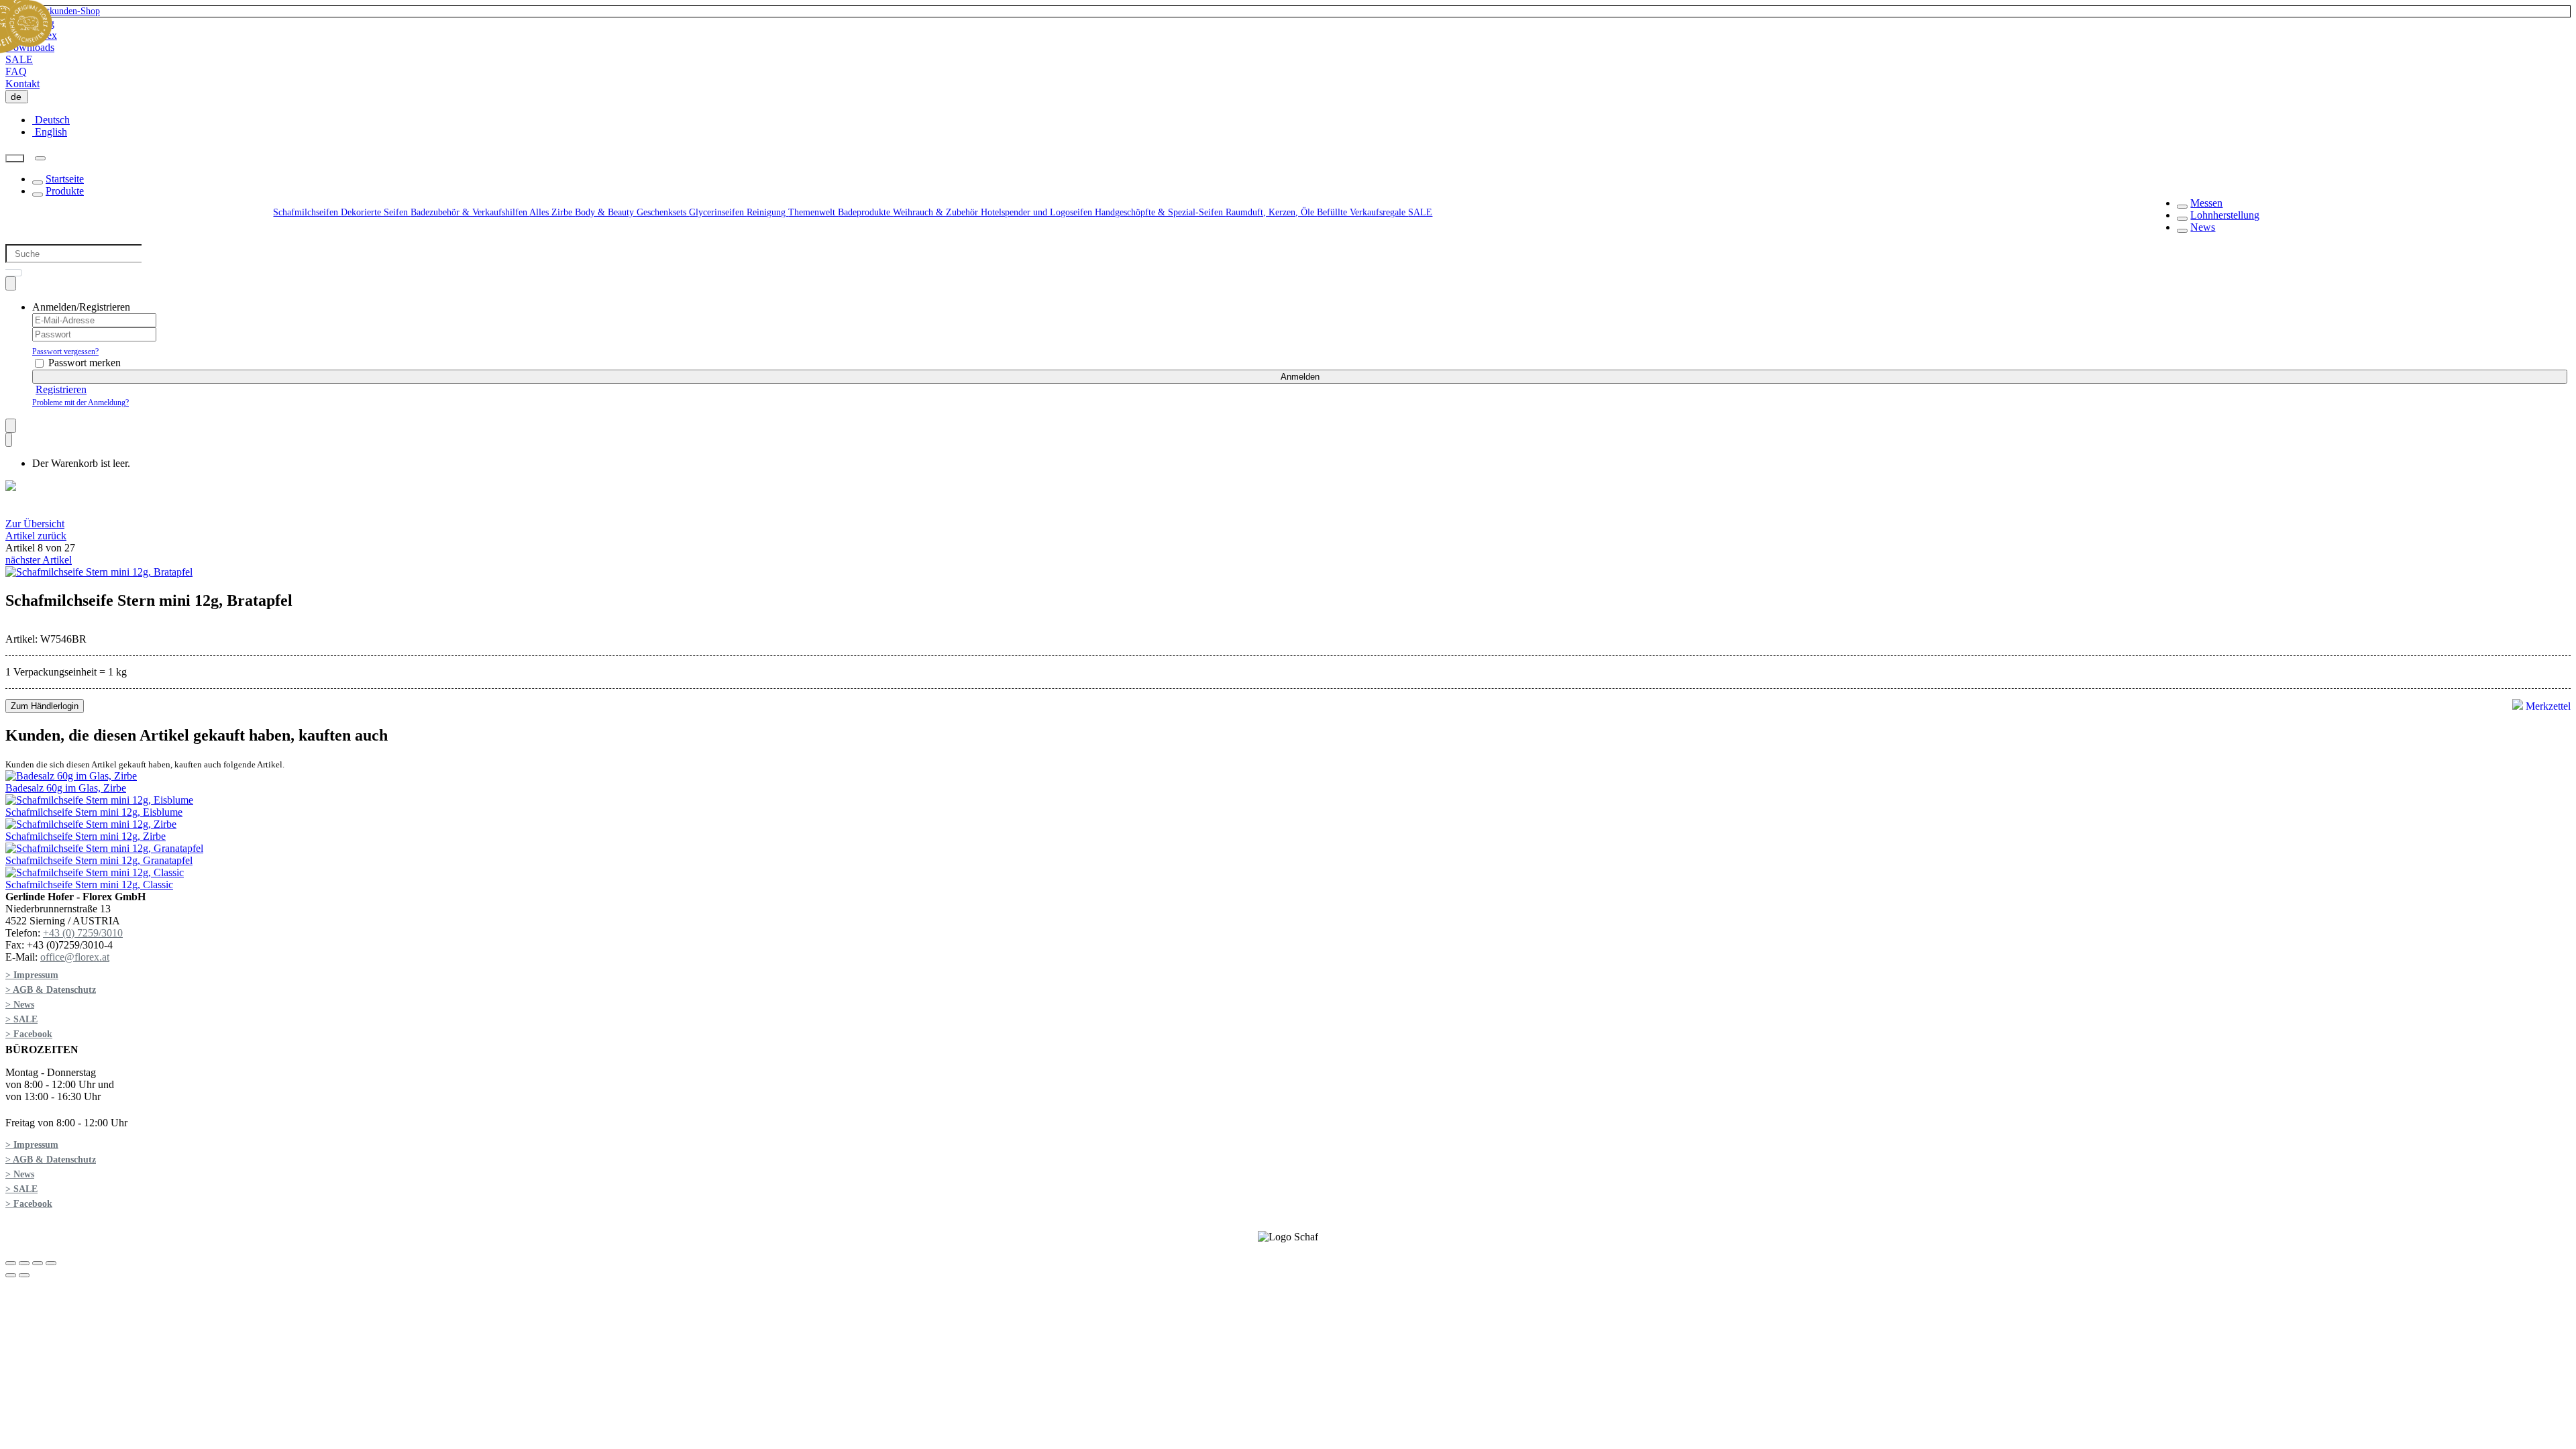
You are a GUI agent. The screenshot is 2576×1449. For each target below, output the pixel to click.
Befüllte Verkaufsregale (1362, 212)
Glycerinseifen (718, 212)
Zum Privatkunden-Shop (53, 11)
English (50, 132)
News (2203, 227)
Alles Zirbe (552, 212)
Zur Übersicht (35, 524)
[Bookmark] (11, 426)
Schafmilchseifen (307, 212)
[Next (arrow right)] (24, 1275)
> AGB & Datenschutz (51, 990)
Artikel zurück (36, 536)
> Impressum (32, 975)
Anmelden (1300, 377)
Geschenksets (663, 212)
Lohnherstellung (2225, 215)
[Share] (24, 1263)
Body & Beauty (606, 212)
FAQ (16, 71)
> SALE (21, 1019)
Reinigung (767, 212)
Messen (2206, 203)
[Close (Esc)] (11, 1263)
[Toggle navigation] (40, 158)
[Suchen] (15, 159)
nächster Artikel (39, 560)
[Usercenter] (11, 283)
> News (20, 1005)
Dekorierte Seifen (376, 212)
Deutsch (51, 120)
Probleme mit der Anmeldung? (80, 402)
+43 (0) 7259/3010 (83, 933)
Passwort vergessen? (65, 352)
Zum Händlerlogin (45, 706)
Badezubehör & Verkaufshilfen (470, 212)
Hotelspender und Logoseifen (1038, 212)
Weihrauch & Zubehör (937, 212)
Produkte (65, 191)
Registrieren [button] (61, 389)
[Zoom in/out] (51, 1263)
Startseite (65, 179)
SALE (19, 59)
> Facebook (29, 1034)
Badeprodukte (865, 212)
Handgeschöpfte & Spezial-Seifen (1160, 212)
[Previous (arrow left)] (11, 1275)
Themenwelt (813, 212)
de (19, 97)
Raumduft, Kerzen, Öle (1271, 212)
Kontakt (22, 84)
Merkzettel (2547, 706)
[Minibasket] (9, 440)
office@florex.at (75, 957)
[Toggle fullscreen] (38, 1263)
